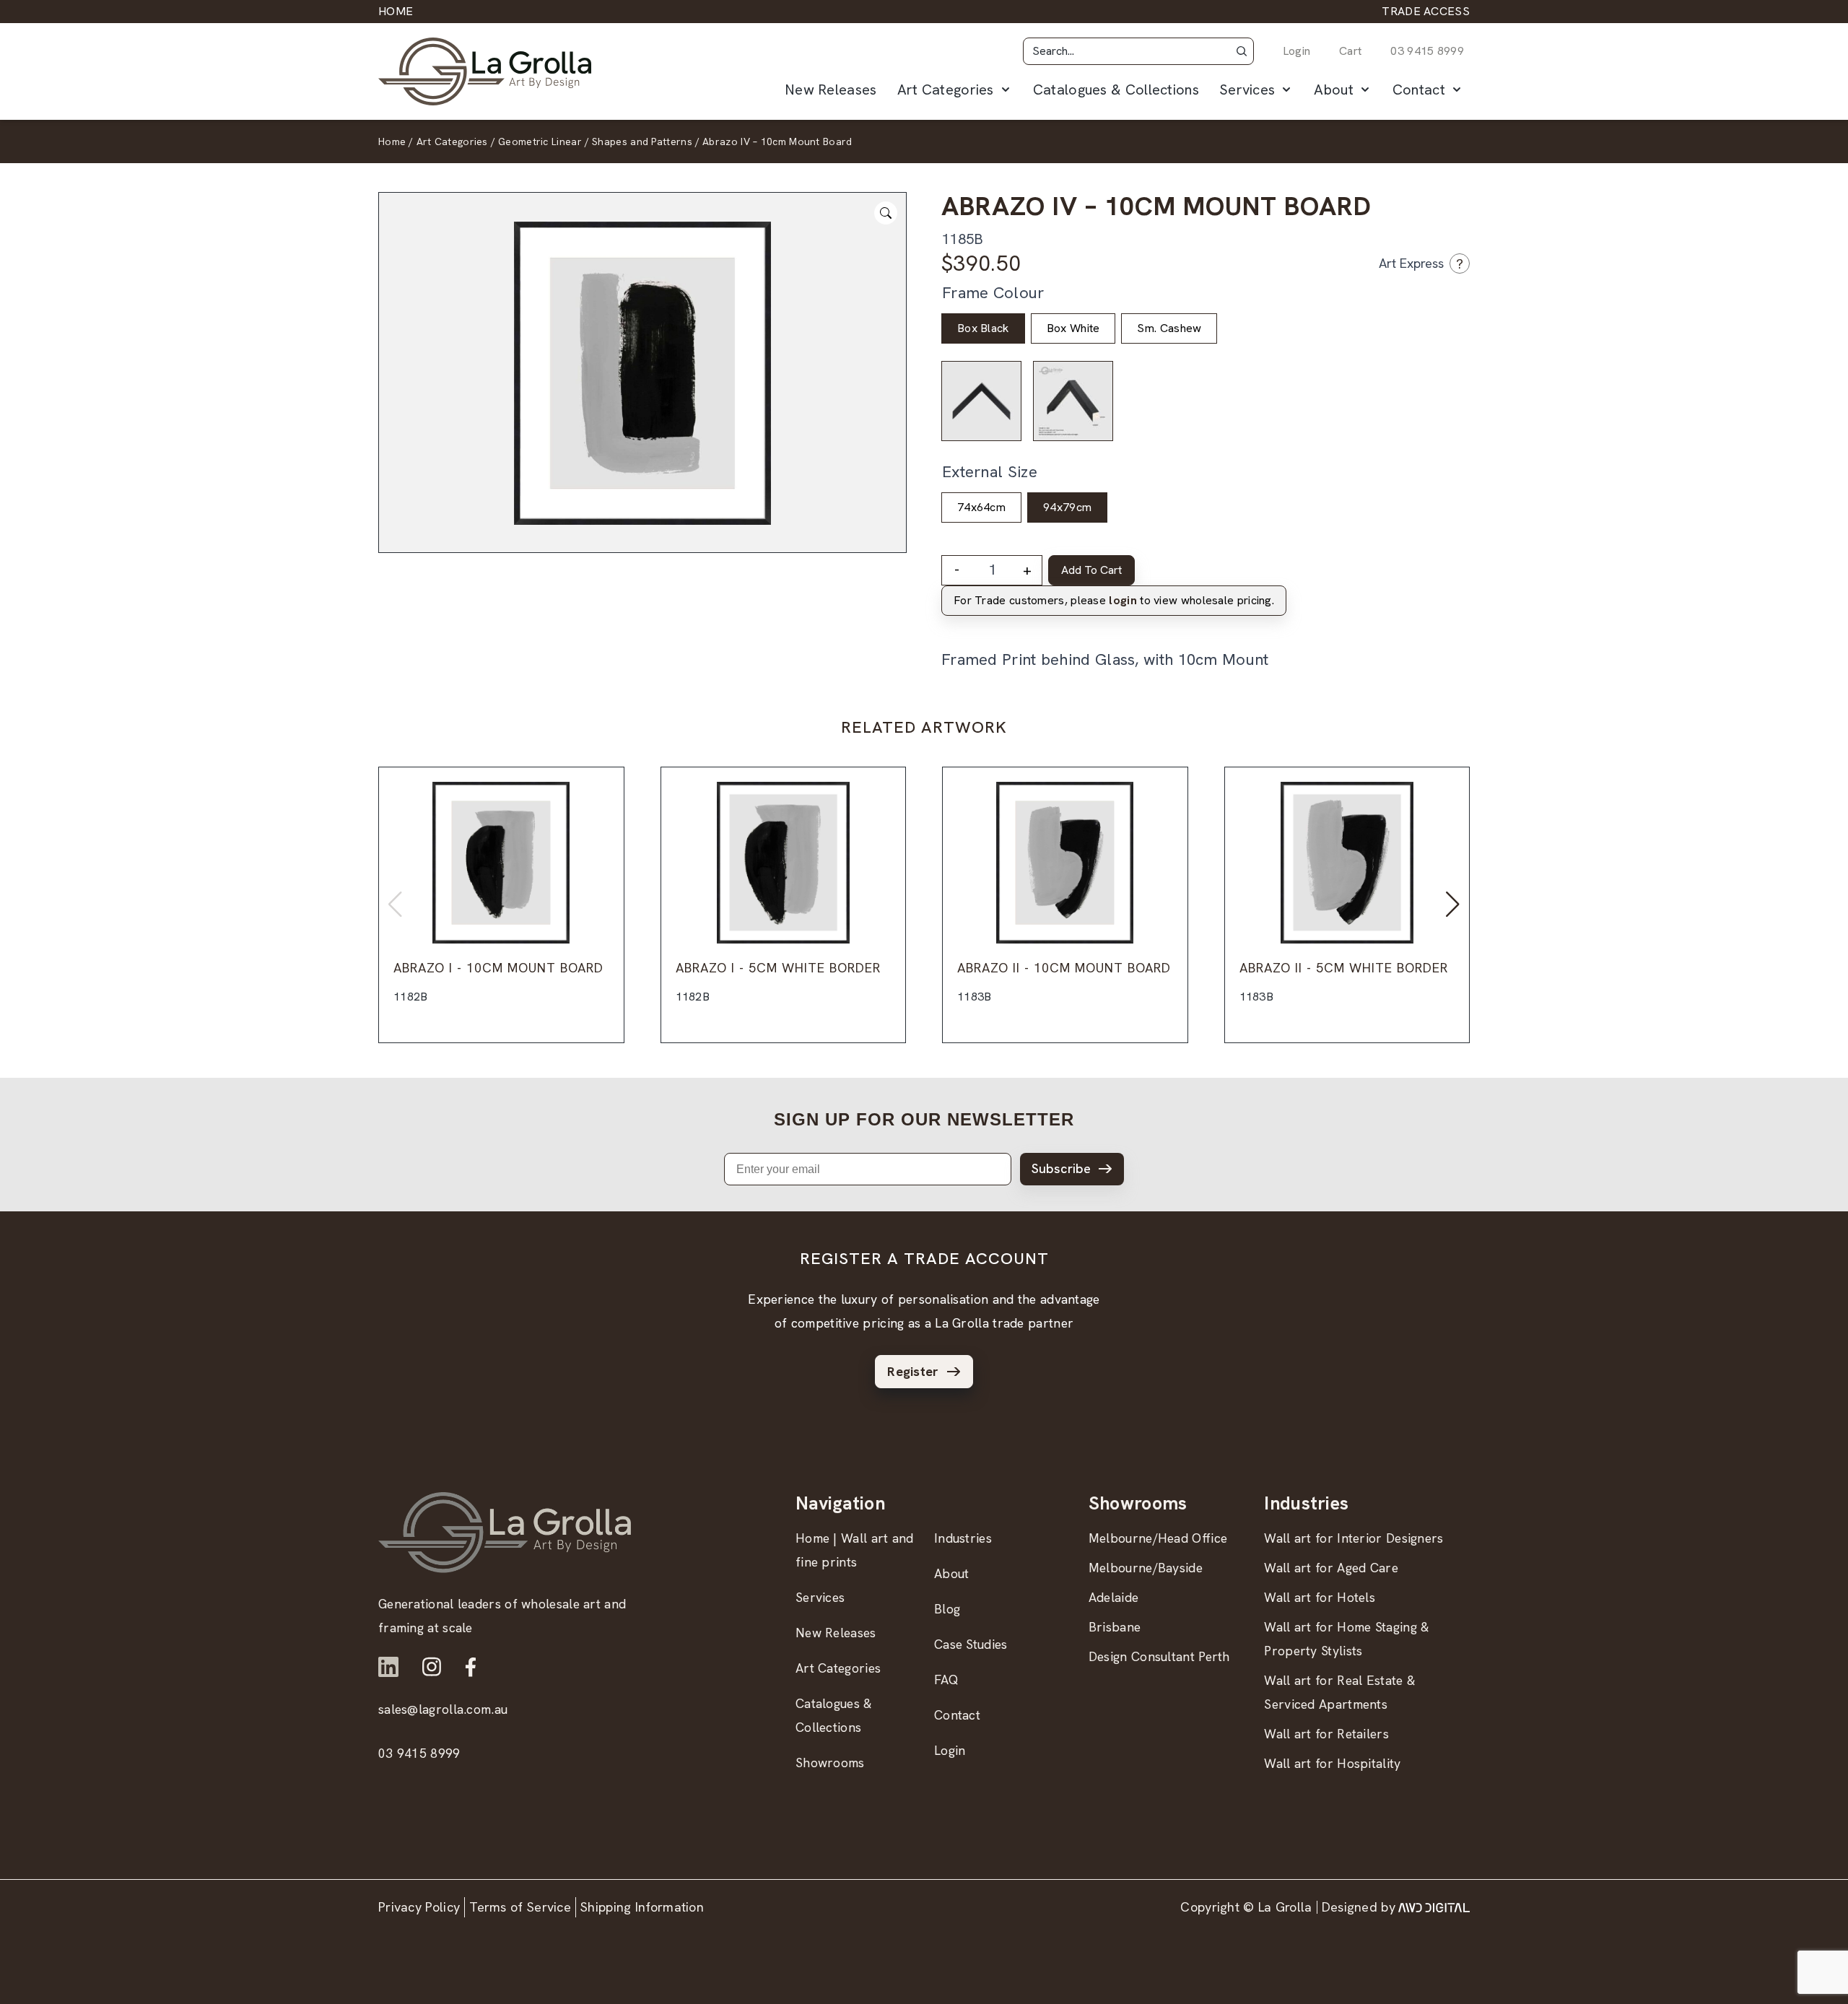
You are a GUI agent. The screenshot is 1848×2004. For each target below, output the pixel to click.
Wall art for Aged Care (1331, 1568)
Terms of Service (520, 1907)
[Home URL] (505, 1532)
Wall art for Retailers (1326, 1734)
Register (913, 1371)
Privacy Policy (419, 1907)
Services (1247, 90)
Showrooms (830, 1763)
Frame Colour (993, 293)
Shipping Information (642, 1907)
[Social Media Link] (388, 1667)
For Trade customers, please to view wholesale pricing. (1114, 600)
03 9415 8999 (1427, 51)
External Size (990, 472)
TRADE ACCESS (1426, 11)
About (1334, 90)
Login (1297, 51)
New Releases (831, 90)
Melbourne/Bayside (1146, 1568)
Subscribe (1061, 1168)
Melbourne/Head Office (1158, 1538)
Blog (947, 1609)
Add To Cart (1091, 570)
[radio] (983, 328)
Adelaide (1113, 1597)
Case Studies (971, 1644)
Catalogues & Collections (1116, 90)
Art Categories (946, 90)
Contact (1419, 90)
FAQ (946, 1680)
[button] (1242, 51)
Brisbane (1115, 1627)
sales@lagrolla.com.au (443, 1709)
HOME (396, 11)
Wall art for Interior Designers (1354, 1538)
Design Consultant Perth (1159, 1656)
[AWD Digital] (1434, 1907)
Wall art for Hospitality (1332, 1763)
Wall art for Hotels (1320, 1597)
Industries (963, 1538)
